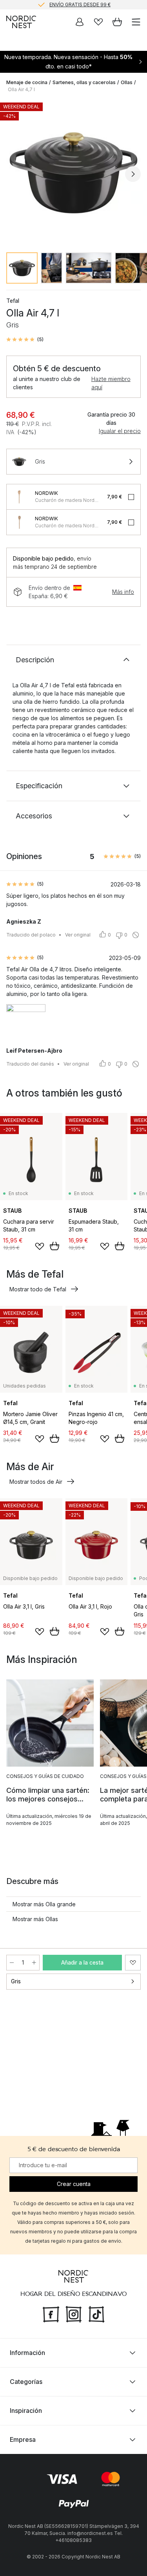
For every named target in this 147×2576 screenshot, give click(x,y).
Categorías (26, 2382)
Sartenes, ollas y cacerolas (84, 82)
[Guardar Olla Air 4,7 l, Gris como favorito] (133, 1963)
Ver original (78, 935)
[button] (25, 340)
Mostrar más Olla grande (44, 1904)
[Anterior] (14, 174)
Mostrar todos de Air (36, 1482)
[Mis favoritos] (98, 22)
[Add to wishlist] (40, 1246)
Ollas (127, 82)
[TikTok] (96, 2314)
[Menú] (136, 22)
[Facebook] (51, 2314)
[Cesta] (117, 22)
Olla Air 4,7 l (21, 89)
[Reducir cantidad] (12, 1963)
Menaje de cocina (27, 82)
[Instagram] (74, 2314)
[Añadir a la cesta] (54, 1246)
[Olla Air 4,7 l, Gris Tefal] (73, 173)
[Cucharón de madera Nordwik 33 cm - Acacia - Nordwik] (19, 497)
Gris (16, 1981)
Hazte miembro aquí (111, 383)
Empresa (23, 2439)
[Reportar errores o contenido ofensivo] (136, 935)
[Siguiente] (133, 174)
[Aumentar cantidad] (34, 1963)
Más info (123, 592)
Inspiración (26, 2411)
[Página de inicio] (21, 22)
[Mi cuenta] (80, 22)
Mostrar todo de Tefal (38, 1289)
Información (27, 2353)
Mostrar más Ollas (35, 1919)
